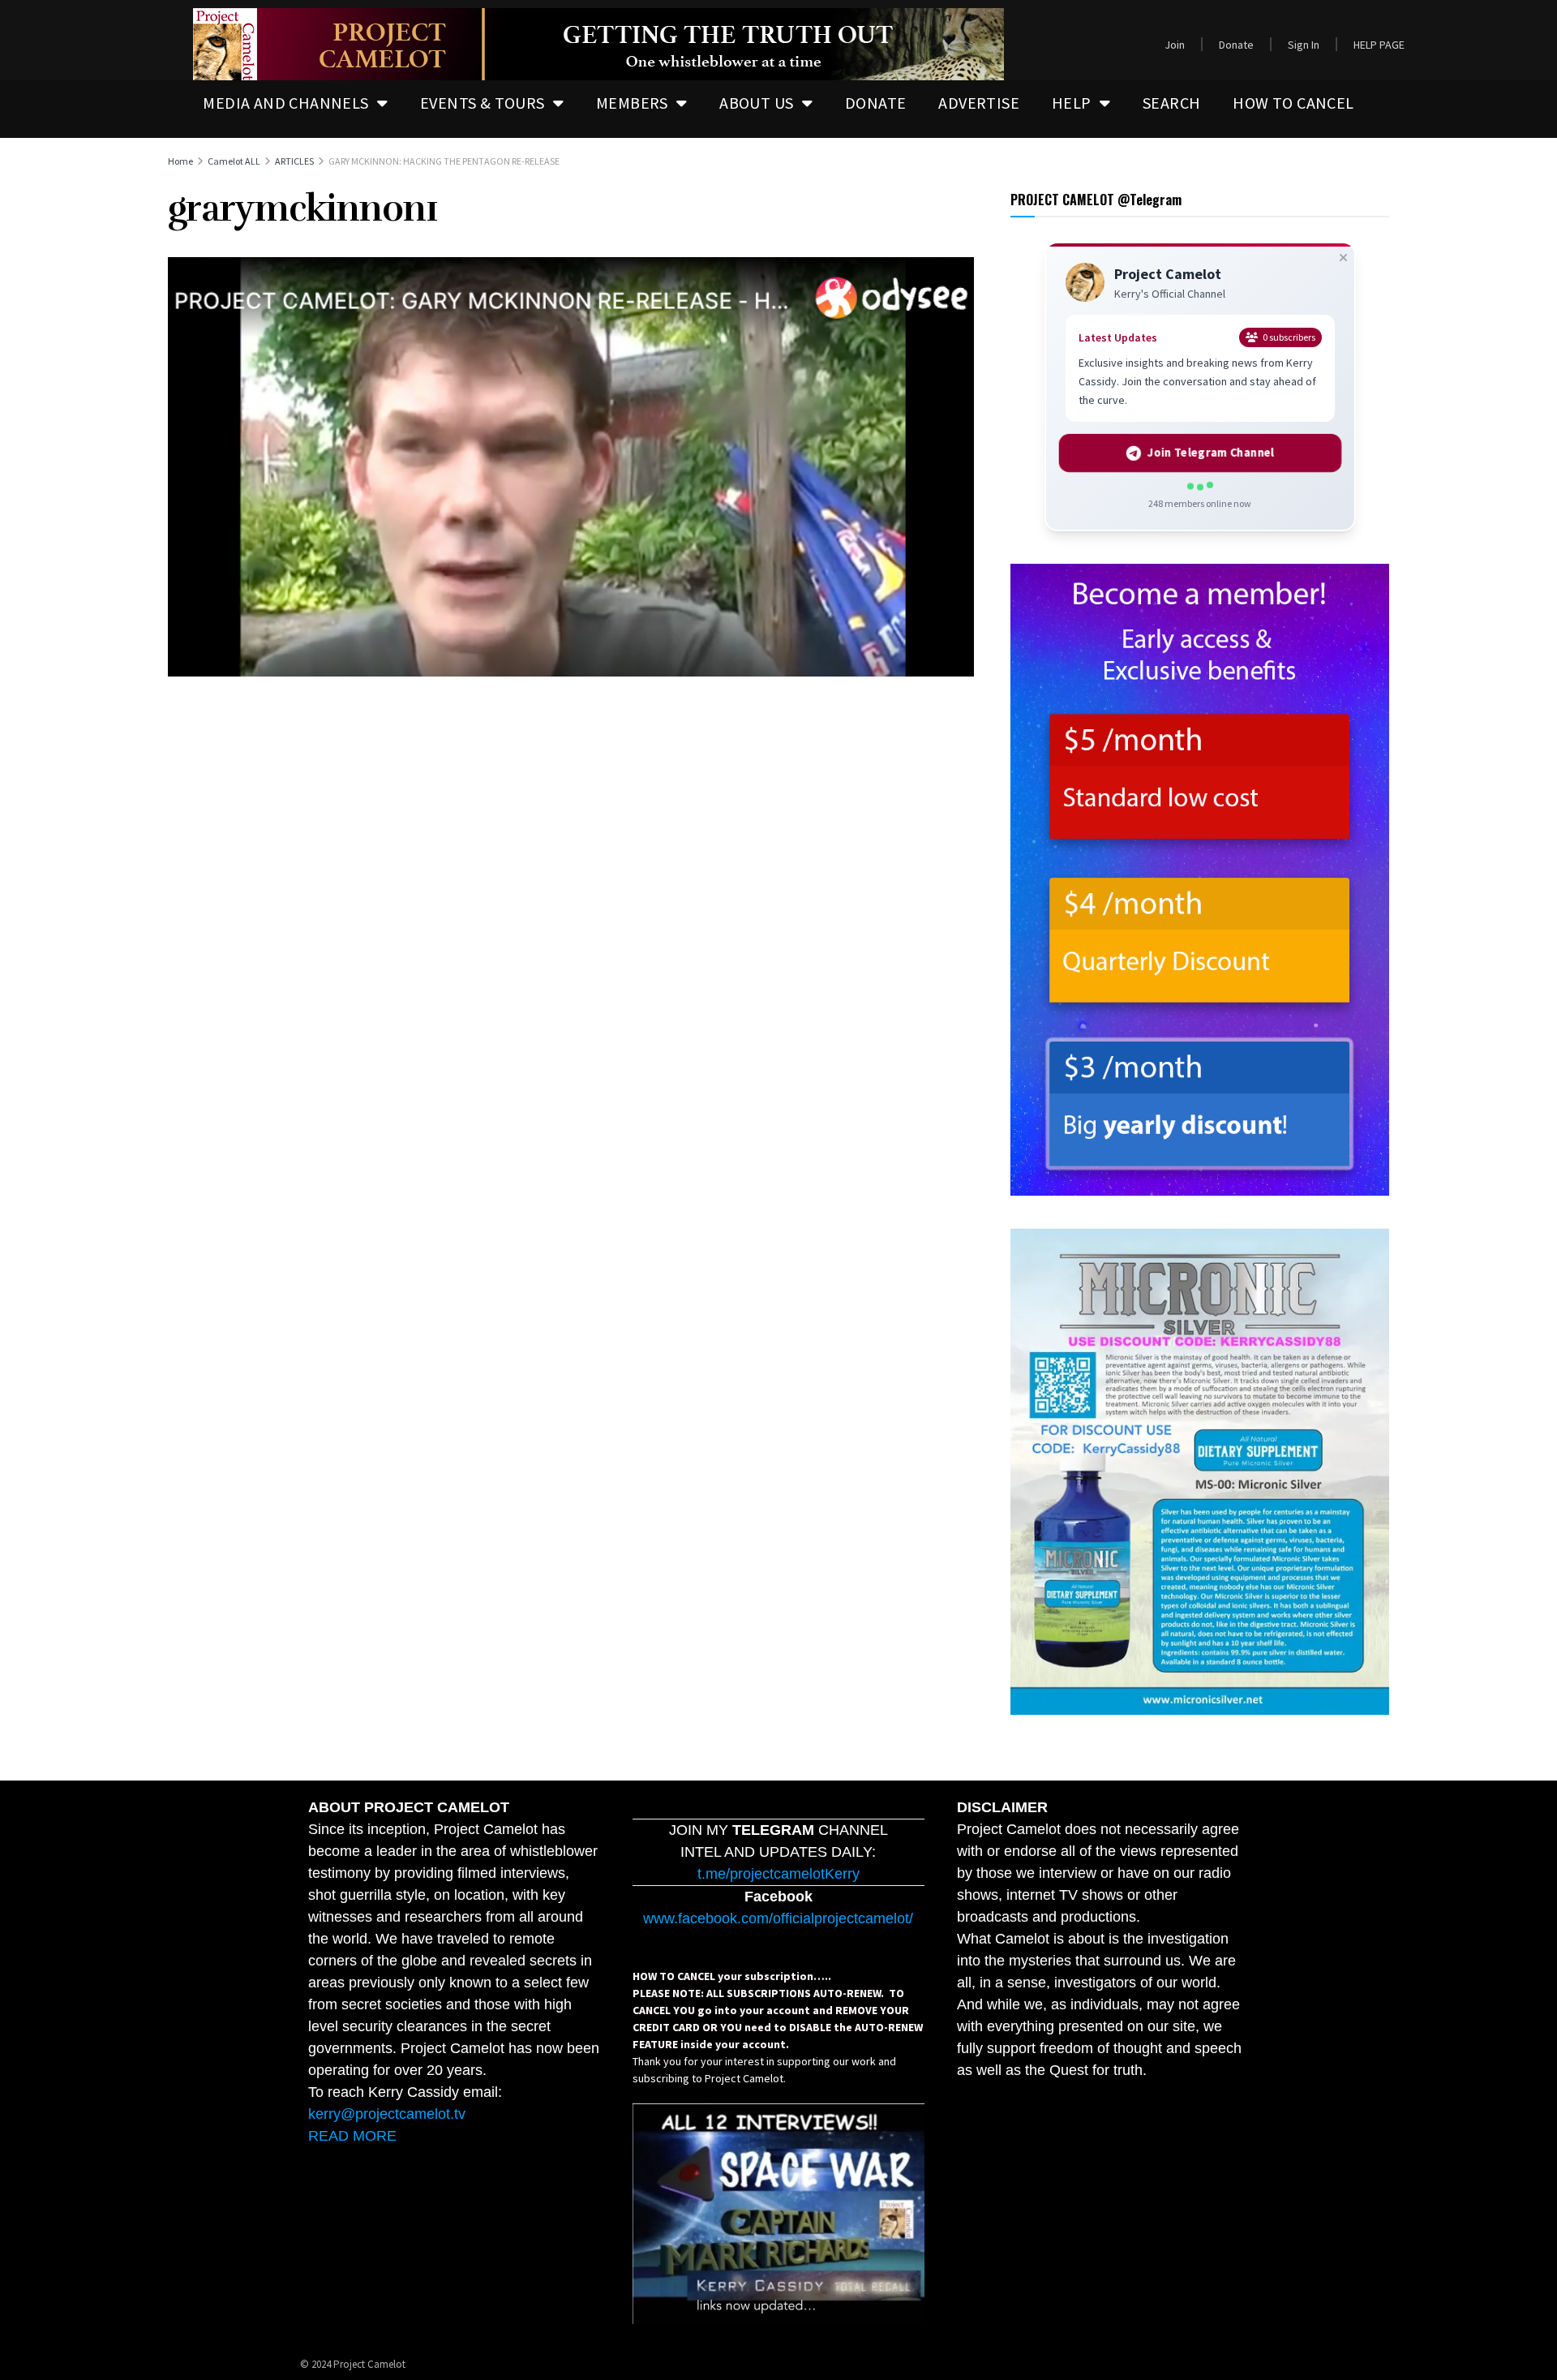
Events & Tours (483, 103)
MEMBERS (632, 103)
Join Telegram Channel (1210, 453)
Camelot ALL (234, 161)
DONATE (875, 103)
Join (1175, 45)
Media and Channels (285, 103)
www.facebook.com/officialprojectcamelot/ (778, 1918)
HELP (1072, 103)
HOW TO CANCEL (1293, 103)
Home (180, 161)
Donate (1236, 45)
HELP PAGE (1379, 45)
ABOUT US (756, 103)
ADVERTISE (979, 103)
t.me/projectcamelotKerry (778, 1874)
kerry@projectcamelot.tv (387, 2114)
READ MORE (352, 2136)
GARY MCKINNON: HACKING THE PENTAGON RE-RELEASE (444, 161)
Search (1171, 103)
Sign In (1304, 45)
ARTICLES (294, 161)
